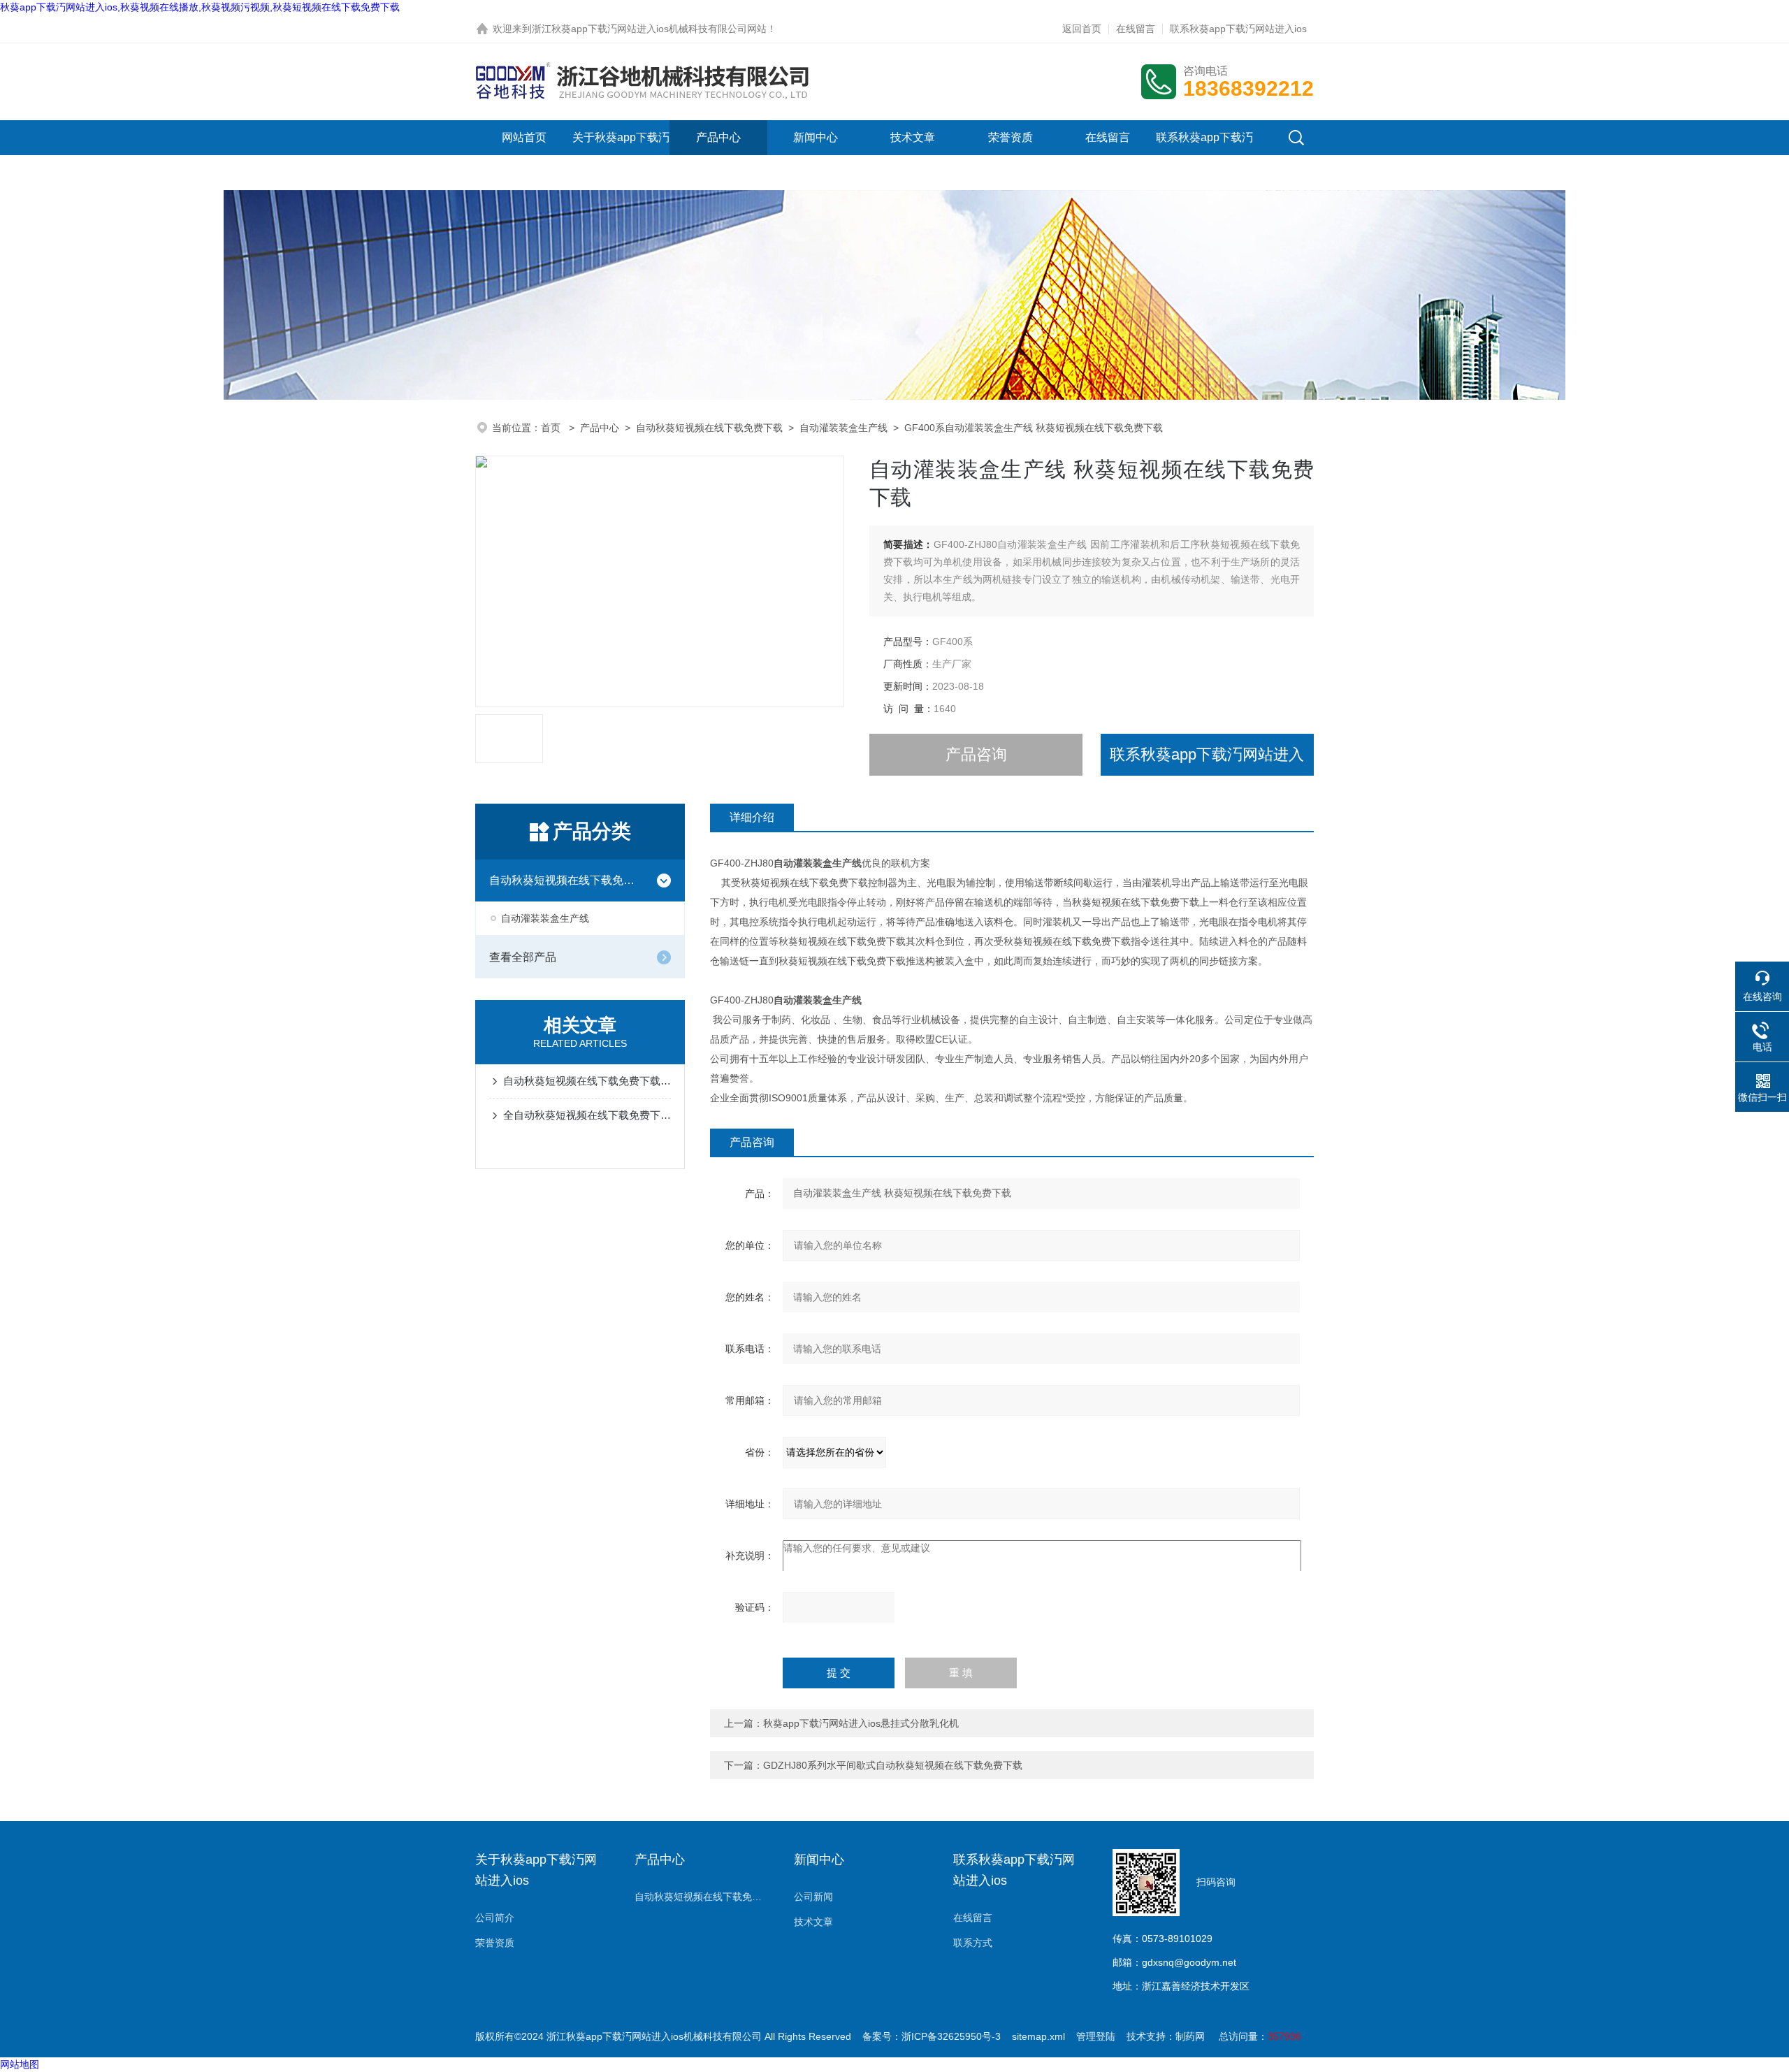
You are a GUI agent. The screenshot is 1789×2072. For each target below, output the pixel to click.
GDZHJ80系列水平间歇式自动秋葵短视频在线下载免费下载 (893, 1765)
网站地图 (20, 2064)
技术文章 (913, 137)
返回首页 (1082, 29)
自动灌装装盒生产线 (843, 428)
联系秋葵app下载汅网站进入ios (1238, 29)
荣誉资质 (1011, 137)
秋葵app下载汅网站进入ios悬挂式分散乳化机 (861, 1723)
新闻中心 (816, 137)
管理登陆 (1096, 2036)
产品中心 (718, 137)
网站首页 (524, 137)
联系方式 (973, 1943)
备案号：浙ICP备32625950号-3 (932, 2036)
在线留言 (1136, 29)
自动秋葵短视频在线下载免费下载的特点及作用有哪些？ (587, 1081)
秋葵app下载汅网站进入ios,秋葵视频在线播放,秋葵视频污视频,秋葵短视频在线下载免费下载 (200, 7)
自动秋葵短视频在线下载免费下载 (709, 428)
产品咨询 (976, 754)
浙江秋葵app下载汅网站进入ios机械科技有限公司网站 (649, 29)
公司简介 (495, 1918)
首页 (552, 428)
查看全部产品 (523, 957)
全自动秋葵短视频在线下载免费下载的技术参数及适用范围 (587, 1115)
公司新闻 (813, 1897)
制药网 (1190, 2036)
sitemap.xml (1038, 2036)
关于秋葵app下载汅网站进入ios (621, 155)
